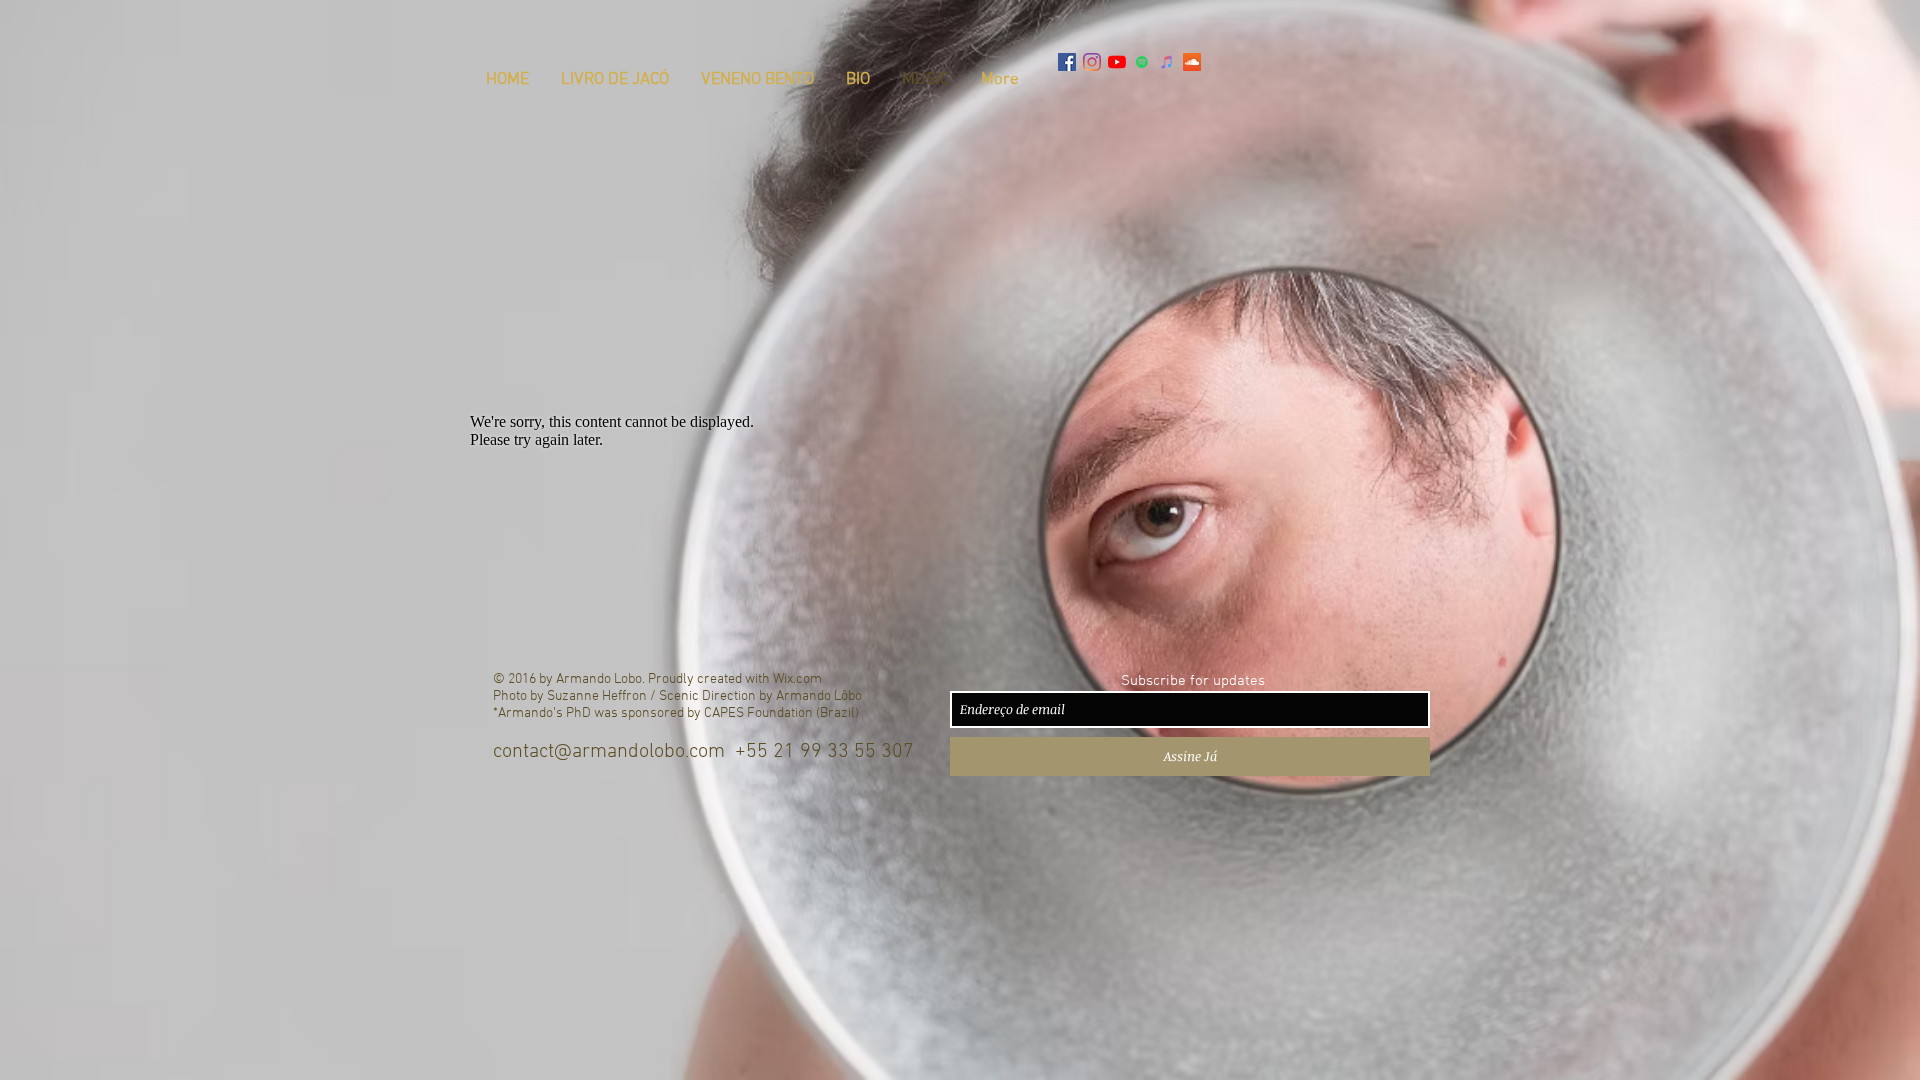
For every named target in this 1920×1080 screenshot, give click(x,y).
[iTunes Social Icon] (1167, 62)
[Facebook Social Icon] (1067, 62)
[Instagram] (1092, 62)
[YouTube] (1117, 62)
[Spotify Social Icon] (1142, 62)
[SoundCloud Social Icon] (1192, 62)
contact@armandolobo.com (609, 752)
